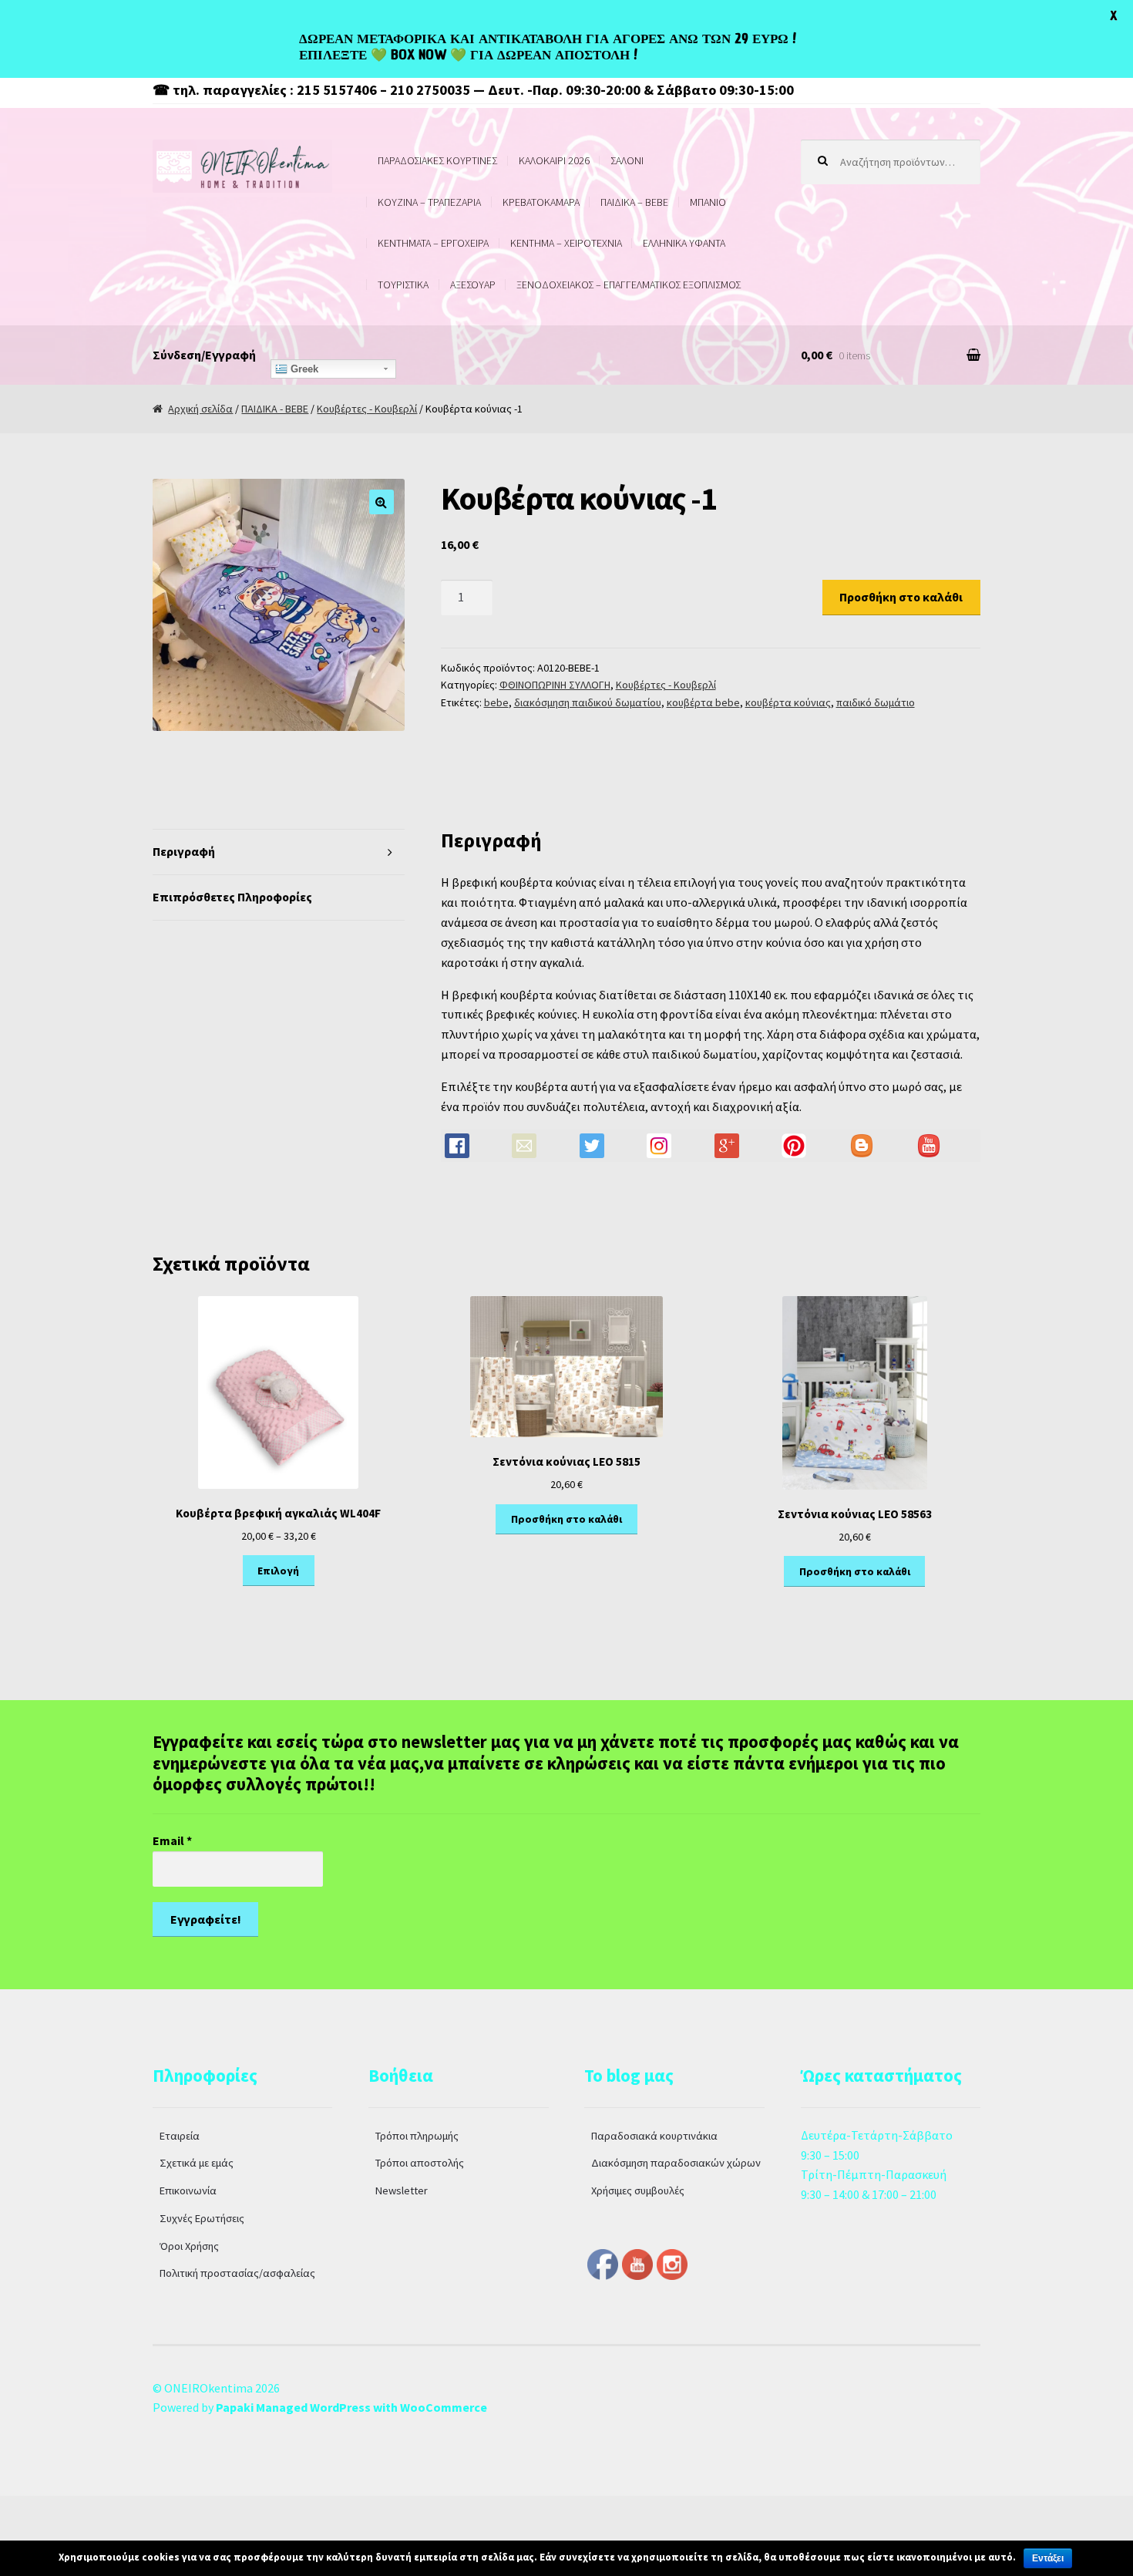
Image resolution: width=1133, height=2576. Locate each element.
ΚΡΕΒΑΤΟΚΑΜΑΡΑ (541, 202)
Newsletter (402, 2190)
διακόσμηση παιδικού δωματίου (588, 702)
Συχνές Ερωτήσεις (202, 2218)
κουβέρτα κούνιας (788, 702)
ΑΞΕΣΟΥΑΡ (473, 285)
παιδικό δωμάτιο (876, 702)
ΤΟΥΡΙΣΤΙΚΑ (403, 285)
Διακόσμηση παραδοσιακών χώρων (676, 2163)
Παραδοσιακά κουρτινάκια (654, 2136)
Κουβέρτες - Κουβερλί (367, 409)
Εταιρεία (180, 2136)
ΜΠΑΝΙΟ (708, 202)
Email (172, 1840)
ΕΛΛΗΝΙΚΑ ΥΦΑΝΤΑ (684, 243)
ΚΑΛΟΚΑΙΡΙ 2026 (554, 160)
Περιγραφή (184, 851)
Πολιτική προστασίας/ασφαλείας (237, 2273)
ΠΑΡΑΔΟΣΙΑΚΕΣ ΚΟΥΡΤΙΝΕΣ (437, 160)
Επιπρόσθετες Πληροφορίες (232, 897)
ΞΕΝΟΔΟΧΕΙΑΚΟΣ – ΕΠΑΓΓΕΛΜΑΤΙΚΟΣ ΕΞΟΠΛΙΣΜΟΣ (629, 285)
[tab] (279, 852)
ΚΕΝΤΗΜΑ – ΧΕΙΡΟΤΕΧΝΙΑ (566, 243)
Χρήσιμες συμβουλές (638, 2190)
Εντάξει (1048, 2558)
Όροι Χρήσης (189, 2246)
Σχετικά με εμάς (197, 2163)
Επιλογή (278, 1571)
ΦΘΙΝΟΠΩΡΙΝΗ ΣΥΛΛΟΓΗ (555, 685)
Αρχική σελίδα (200, 409)
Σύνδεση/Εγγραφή (204, 355)
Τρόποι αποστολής (420, 2163)
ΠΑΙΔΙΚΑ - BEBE (275, 409)
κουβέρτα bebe (703, 702)
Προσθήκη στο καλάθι (901, 597)
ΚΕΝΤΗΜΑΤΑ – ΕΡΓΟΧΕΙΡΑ (433, 243)
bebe (496, 702)
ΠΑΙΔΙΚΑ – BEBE (634, 202)
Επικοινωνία (188, 2190)
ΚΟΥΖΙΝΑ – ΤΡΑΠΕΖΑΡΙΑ (429, 202)
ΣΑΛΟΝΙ (627, 160)
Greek (303, 369)
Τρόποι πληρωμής (417, 2136)
